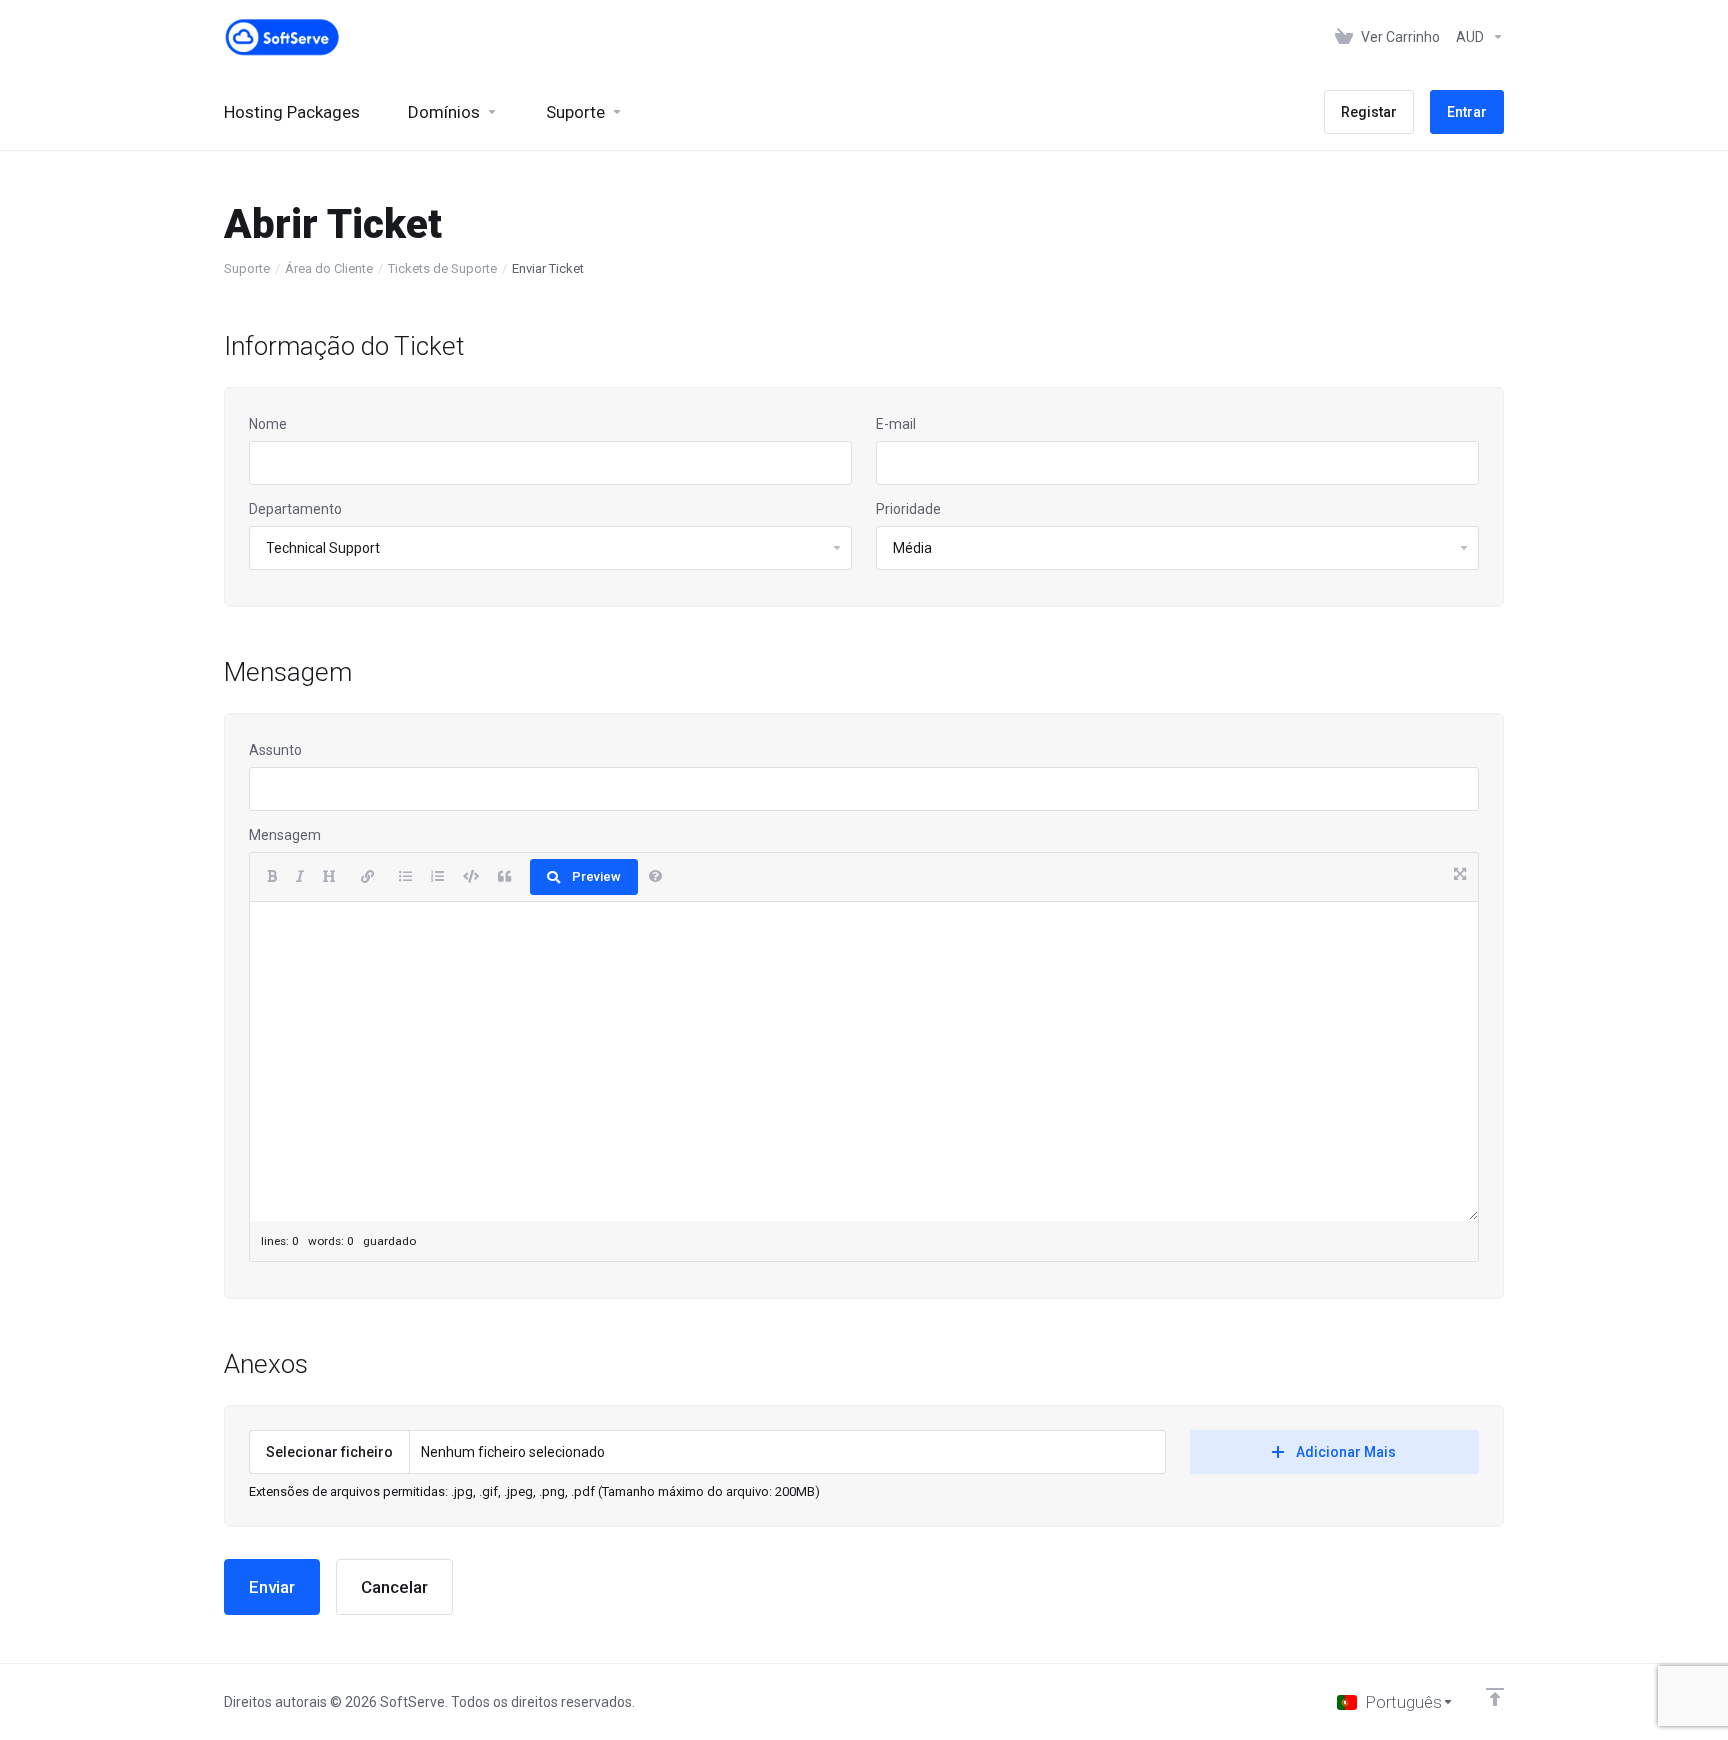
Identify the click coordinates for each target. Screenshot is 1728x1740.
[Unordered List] (405, 877)
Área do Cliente (329, 268)
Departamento (295, 509)
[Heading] (329, 877)
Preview (596, 876)
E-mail (896, 424)
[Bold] (272, 877)
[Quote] (504, 877)
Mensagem (285, 835)
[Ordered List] (437, 877)
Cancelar (394, 1587)
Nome (268, 424)
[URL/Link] (367, 877)
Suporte (247, 268)
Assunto (275, 750)
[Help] (655, 877)
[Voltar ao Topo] (1495, 1697)
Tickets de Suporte (442, 268)
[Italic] (300, 877)
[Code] (471, 877)
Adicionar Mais (1346, 1452)
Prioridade (908, 509)
